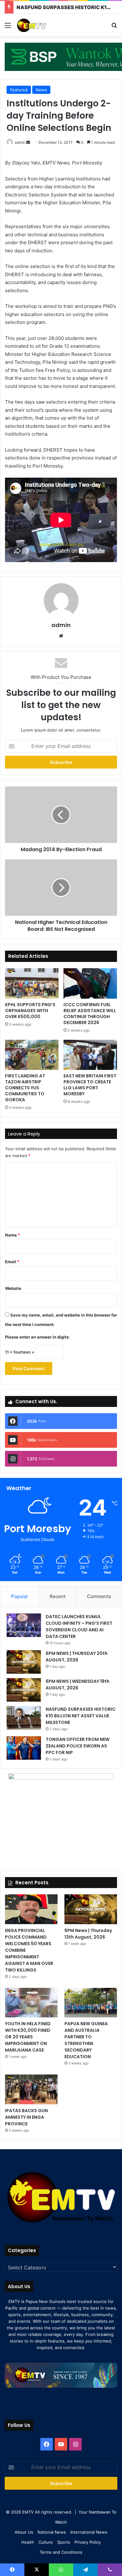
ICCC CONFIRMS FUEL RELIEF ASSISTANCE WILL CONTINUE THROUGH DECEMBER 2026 (90, 1014)
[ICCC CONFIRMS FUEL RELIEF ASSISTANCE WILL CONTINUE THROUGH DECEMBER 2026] (90, 983)
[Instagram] (75, 2444)
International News (89, 2532)
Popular (20, 1596)
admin (20, 142)
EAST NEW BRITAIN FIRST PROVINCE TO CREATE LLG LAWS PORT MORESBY (90, 1085)
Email (12, 1262)
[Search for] (114, 27)
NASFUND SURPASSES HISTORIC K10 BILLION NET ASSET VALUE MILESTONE (81, 1716)
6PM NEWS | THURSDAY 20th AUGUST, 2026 (77, 1657)
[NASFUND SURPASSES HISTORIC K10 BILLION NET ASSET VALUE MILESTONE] (24, 1718)
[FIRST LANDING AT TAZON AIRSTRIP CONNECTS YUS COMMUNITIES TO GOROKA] (32, 1055)
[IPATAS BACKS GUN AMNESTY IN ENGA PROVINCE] (31, 2089)
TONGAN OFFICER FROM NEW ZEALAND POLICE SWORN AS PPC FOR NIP (78, 1746)
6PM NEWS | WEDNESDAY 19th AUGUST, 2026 (78, 1685)
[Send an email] (28, 142)
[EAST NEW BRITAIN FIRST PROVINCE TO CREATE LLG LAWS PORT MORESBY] (90, 1055)
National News (52, 2532)
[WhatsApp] (61, 2570)
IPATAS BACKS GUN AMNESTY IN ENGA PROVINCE (26, 2117)
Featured (19, 90)
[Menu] (8, 27)
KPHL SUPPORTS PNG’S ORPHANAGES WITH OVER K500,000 (30, 1011)
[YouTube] (61, 2444)
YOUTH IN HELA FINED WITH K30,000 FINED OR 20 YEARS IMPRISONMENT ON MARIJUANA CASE (28, 2037)
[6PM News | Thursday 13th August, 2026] (91, 1909)
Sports (64, 2542)
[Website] (61, 636)
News (41, 90)
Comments (99, 1596)
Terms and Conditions (61, 2552)
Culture (46, 2542)
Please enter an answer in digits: (37, 1337)
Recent (58, 1596)
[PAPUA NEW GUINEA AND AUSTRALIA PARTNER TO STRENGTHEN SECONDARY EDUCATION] (91, 2003)
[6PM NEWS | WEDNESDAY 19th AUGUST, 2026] (24, 1690)
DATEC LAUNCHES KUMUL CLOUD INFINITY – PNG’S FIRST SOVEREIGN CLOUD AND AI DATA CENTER (79, 1626)
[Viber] (110, 2570)
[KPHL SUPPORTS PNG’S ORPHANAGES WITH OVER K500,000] (32, 983)
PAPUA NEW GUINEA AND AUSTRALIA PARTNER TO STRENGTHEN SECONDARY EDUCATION (86, 2040)
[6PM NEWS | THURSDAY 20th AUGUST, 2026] (24, 1662)
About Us (24, 2532)
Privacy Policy (88, 2542)
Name (13, 1235)
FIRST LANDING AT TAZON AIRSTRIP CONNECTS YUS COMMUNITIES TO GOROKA (25, 1088)
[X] (37, 2570)
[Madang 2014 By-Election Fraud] (61, 815)
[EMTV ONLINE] (41, 25)
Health (28, 2542)
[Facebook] (47, 2444)
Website (13, 1288)
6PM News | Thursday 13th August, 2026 (88, 1934)
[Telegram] (85, 2570)
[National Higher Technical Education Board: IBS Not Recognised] (61, 888)
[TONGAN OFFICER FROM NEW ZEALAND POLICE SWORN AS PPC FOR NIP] (24, 1748)
